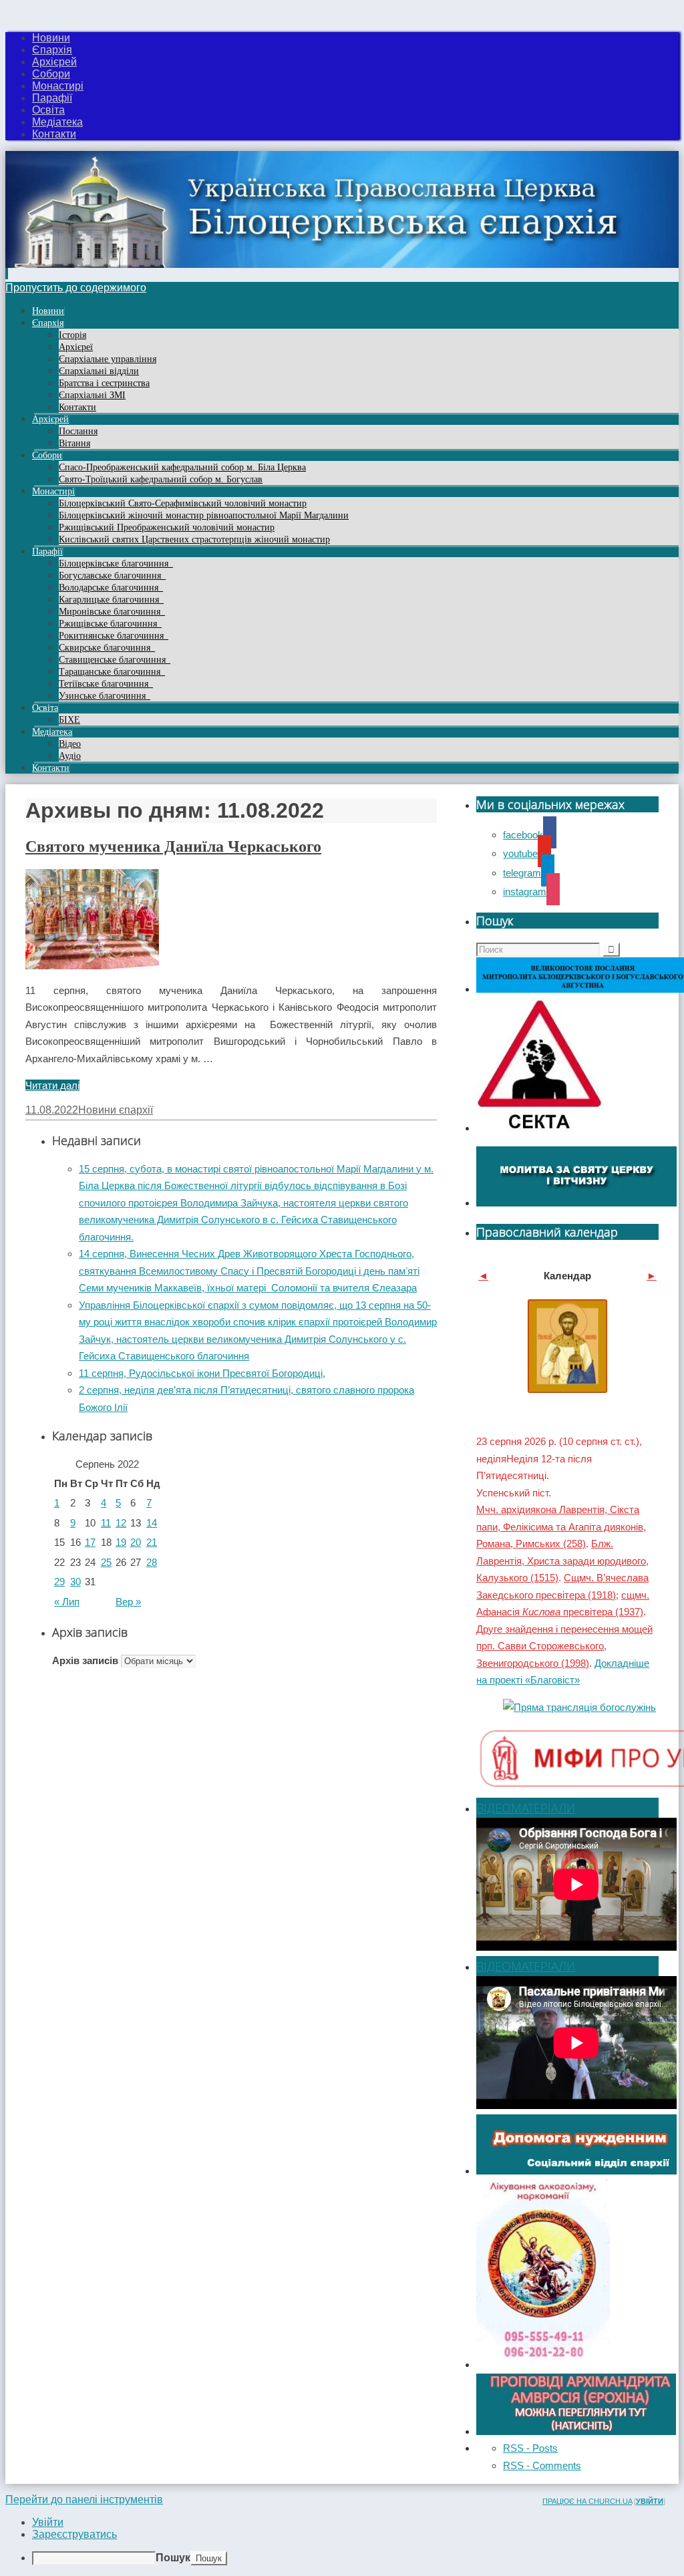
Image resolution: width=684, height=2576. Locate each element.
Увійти (650, 2501)
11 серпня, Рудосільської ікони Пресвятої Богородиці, (202, 1373)
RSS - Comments (542, 2465)
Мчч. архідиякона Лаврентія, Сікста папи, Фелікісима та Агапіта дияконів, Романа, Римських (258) (561, 1526)
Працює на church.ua (587, 2501)
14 (152, 1523)
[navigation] (342, 2541)
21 (152, 1542)
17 (90, 1542)
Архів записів (85, 1660)
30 (75, 1582)
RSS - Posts (530, 2448)
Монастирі (58, 86)
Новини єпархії (116, 1110)
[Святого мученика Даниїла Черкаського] (92, 966)
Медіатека (57, 122)
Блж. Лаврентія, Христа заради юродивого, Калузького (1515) (562, 1561)
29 (59, 1582)
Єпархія (52, 50)
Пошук (173, 2558)
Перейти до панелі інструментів (84, 2500)
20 (136, 1542)
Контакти (54, 134)
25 (106, 1562)
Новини (51, 38)
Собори (51, 74)
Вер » (128, 1602)
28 (152, 1562)
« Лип (67, 1602)
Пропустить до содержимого (76, 288)
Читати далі (52, 1085)
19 (121, 1542)
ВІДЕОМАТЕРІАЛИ (526, 1808)
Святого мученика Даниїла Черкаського (173, 846)
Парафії (52, 98)
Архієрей (54, 62)
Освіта (48, 110)
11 (106, 1523)
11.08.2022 (52, 1110)
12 (121, 1523)
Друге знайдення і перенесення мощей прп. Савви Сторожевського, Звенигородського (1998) (564, 1646)
